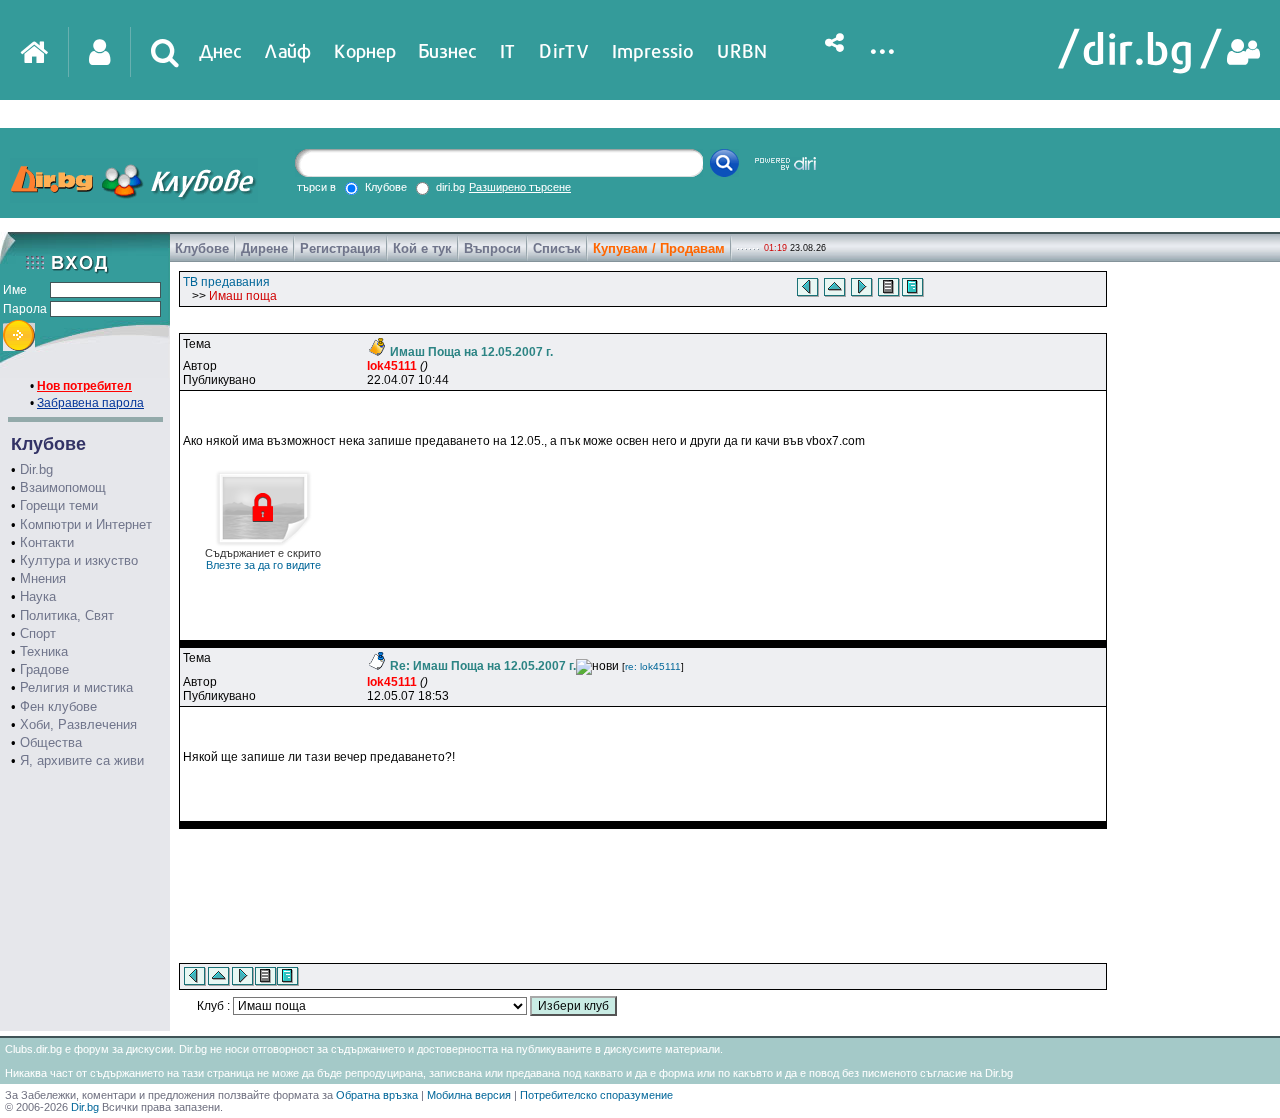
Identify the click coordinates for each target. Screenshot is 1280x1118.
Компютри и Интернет (86, 524)
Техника (44, 651)
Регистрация (340, 248)
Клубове (202, 248)
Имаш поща (243, 296)
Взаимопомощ (63, 487)
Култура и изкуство (79, 560)
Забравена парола (90, 403)
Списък (557, 248)
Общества (51, 742)
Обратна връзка (377, 1095)
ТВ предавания (226, 282)
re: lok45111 (653, 666)
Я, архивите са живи (82, 760)
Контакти (47, 542)
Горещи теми (59, 505)
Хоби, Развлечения (78, 724)
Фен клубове (58, 706)
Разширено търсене (520, 187)
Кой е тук (422, 248)
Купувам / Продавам (659, 248)
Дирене (264, 248)
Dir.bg (36, 469)
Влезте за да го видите (263, 559)
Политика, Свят (67, 615)
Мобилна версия (469, 1095)
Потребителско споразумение (596, 1095)
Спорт (38, 633)
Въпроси (492, 248)
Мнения (43, 578)
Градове (44, 669)
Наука (38, 596)
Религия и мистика (76, 687)
